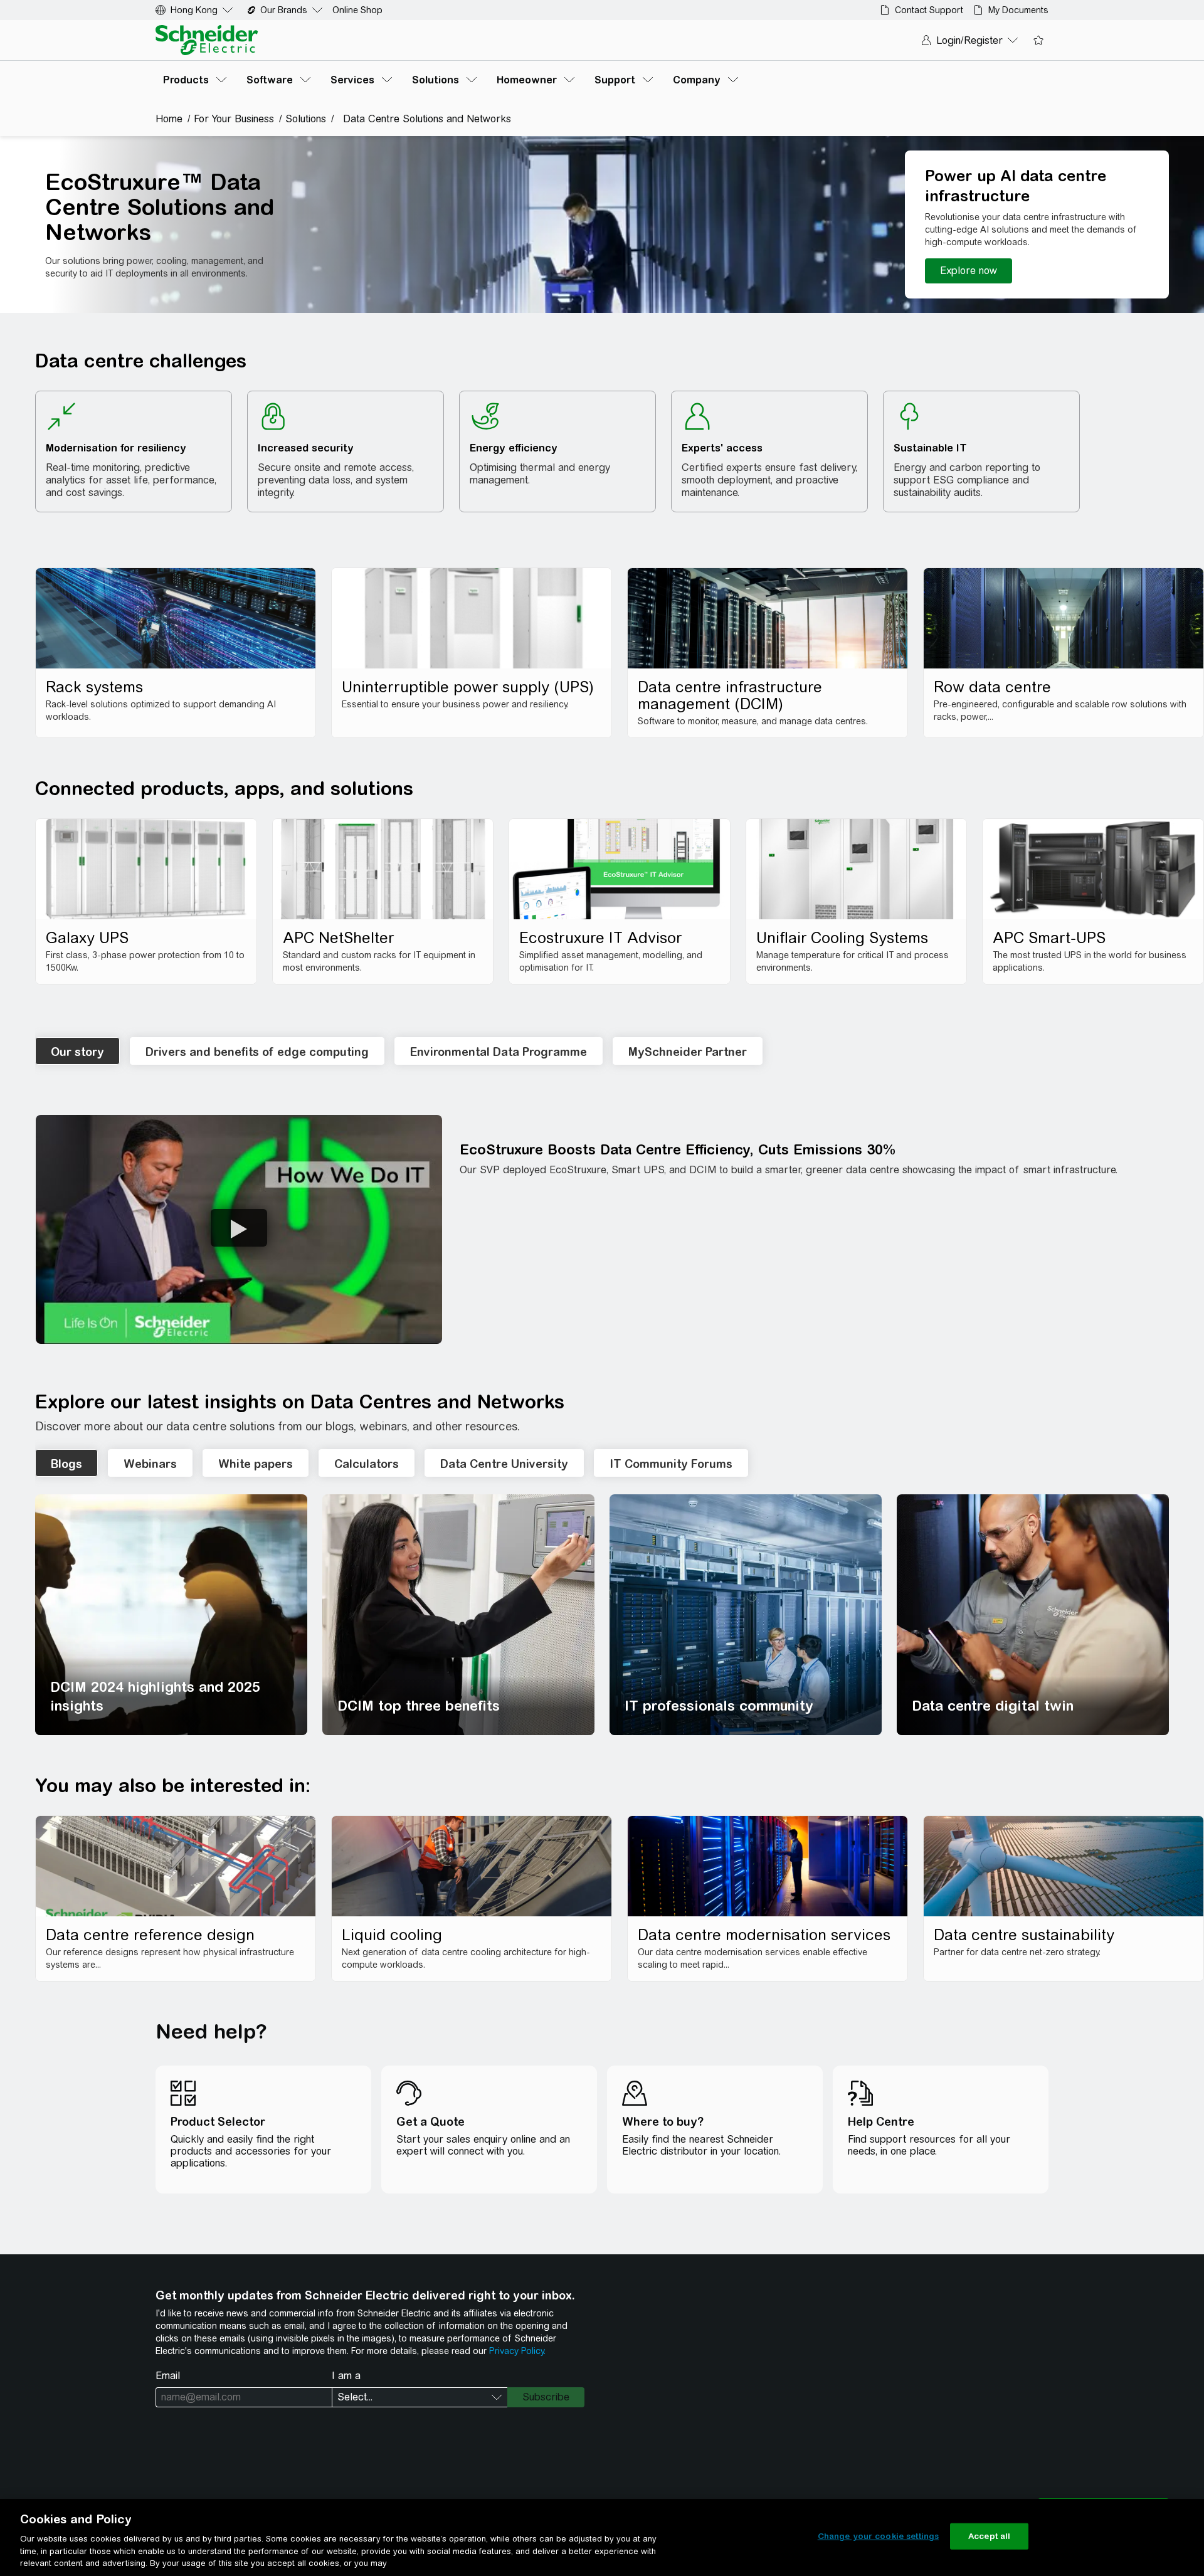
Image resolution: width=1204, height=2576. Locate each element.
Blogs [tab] (66, 1464)
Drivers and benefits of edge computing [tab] (257, 1052)
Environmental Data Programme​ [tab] (499, 1052)
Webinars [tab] (150, 1464)
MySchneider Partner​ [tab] (688, 1052)
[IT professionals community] (746, 1615)
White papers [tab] (256, 1464)
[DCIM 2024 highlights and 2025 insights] (171, 1615)
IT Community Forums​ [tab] (671, 1464)
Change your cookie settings (879, 2536)
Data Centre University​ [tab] (504, 1464)
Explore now (969, 271)
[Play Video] (239, 1228)
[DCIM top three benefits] (458, 1615)
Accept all (989, 2536)
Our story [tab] (77, 1052)
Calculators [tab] (367, 1464)
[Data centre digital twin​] (1033, 1615)
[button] (239, 1229)
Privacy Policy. (517, 2351)
